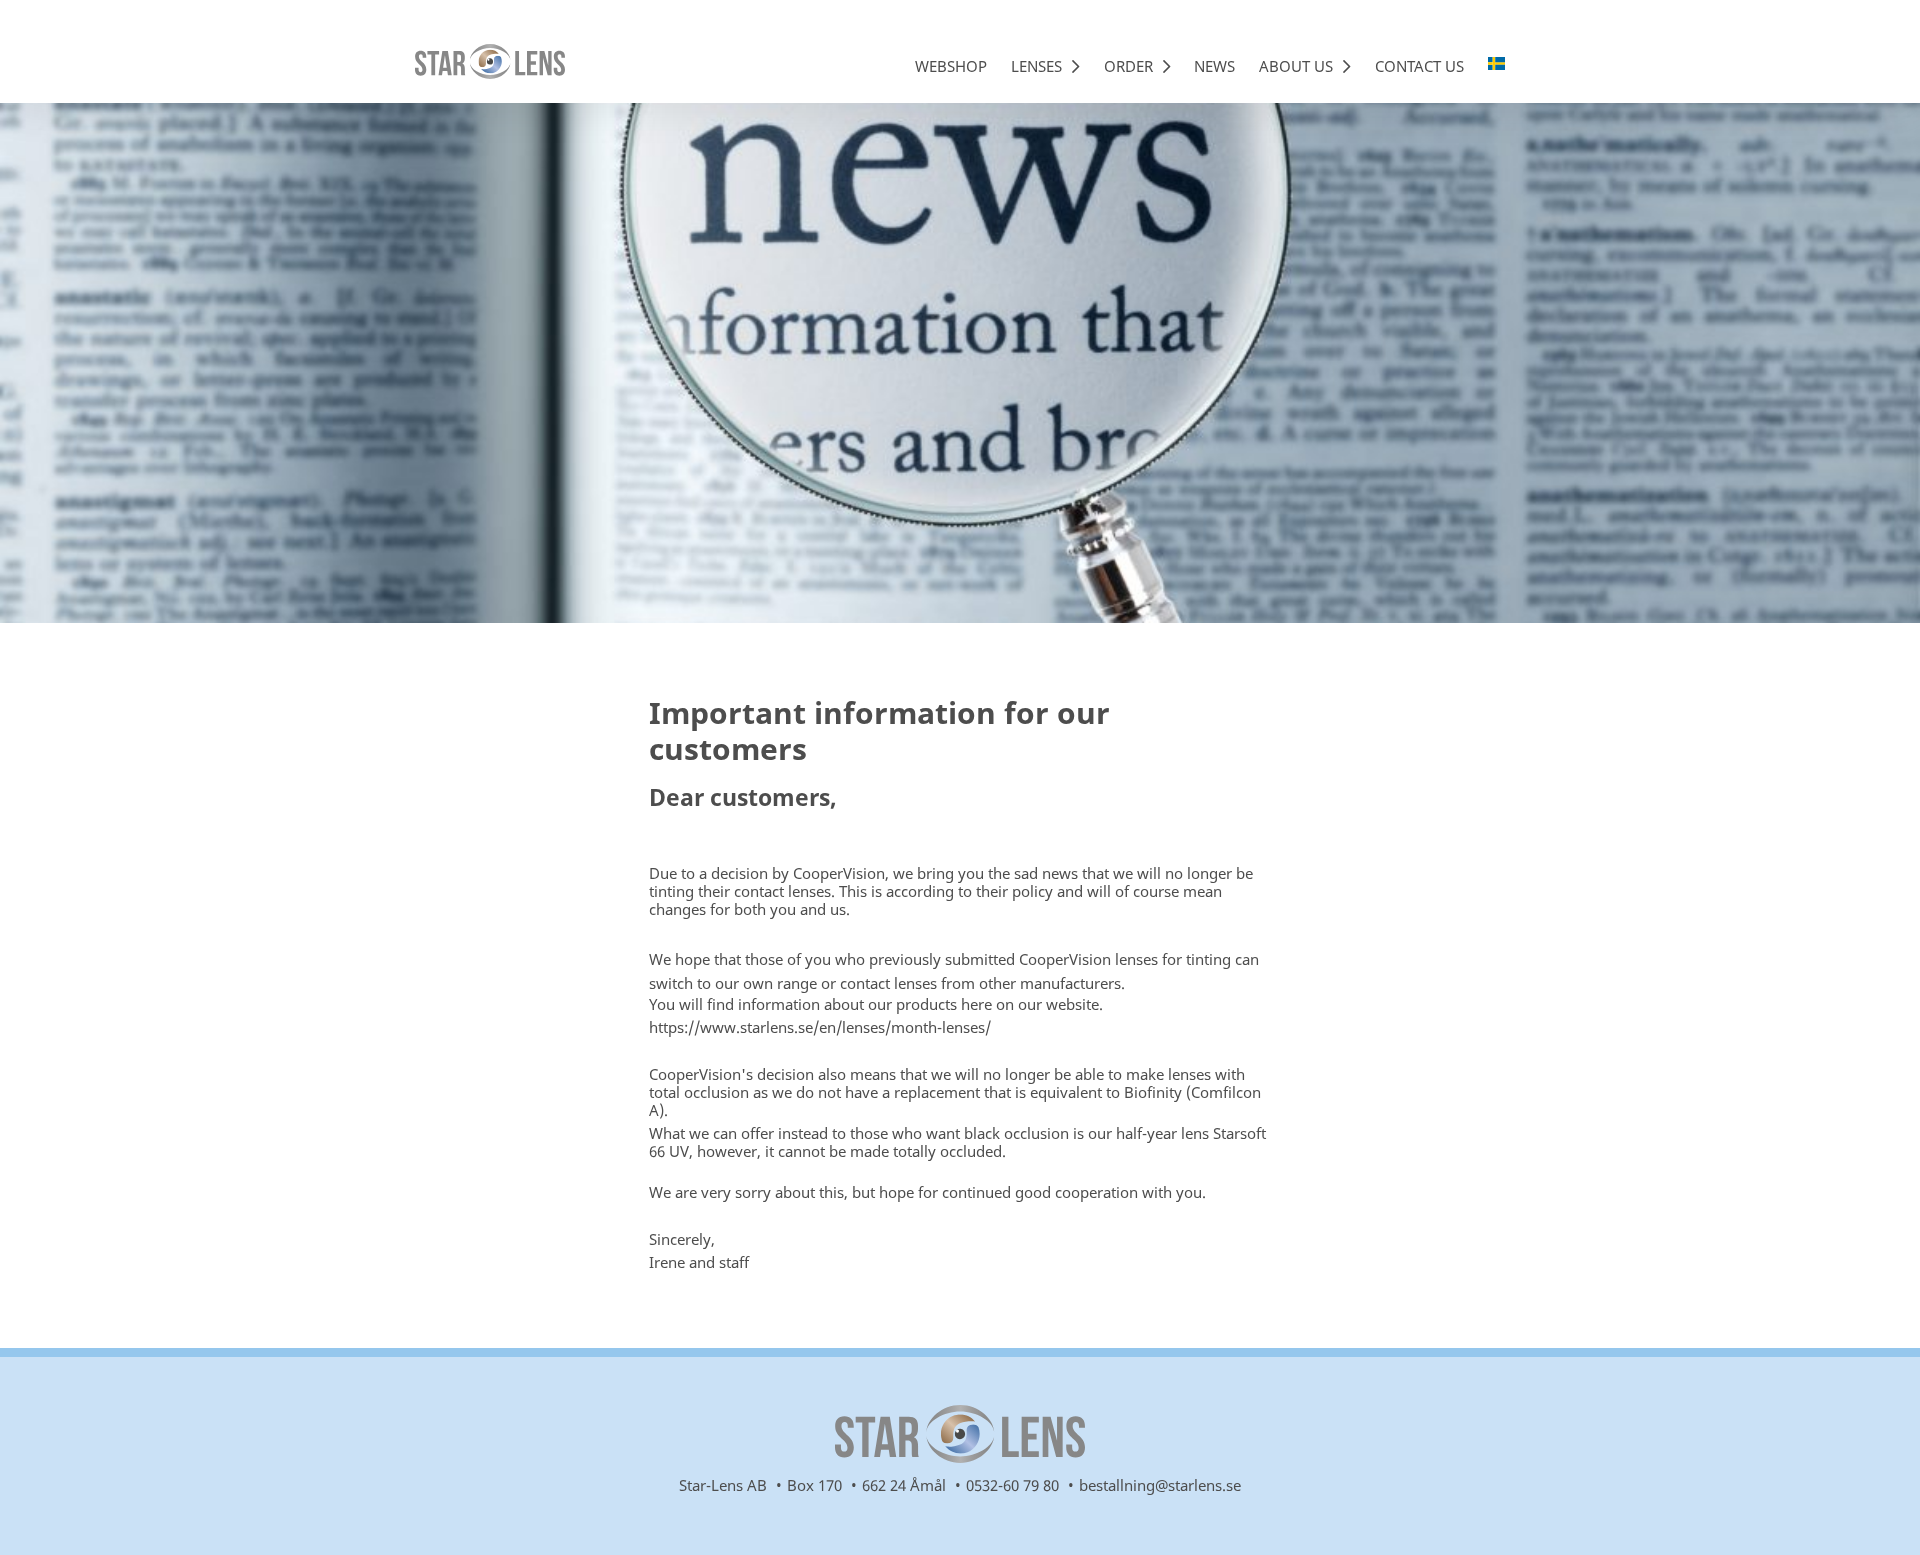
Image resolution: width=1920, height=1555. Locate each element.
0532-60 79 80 (1012, 1485)
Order (1130, 66)
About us (1298, 66)
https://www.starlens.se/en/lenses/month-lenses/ (820, 1027)
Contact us (1419, 66)
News (1214, 66)
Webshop (951, 66)
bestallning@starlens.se (1160, 1485)
